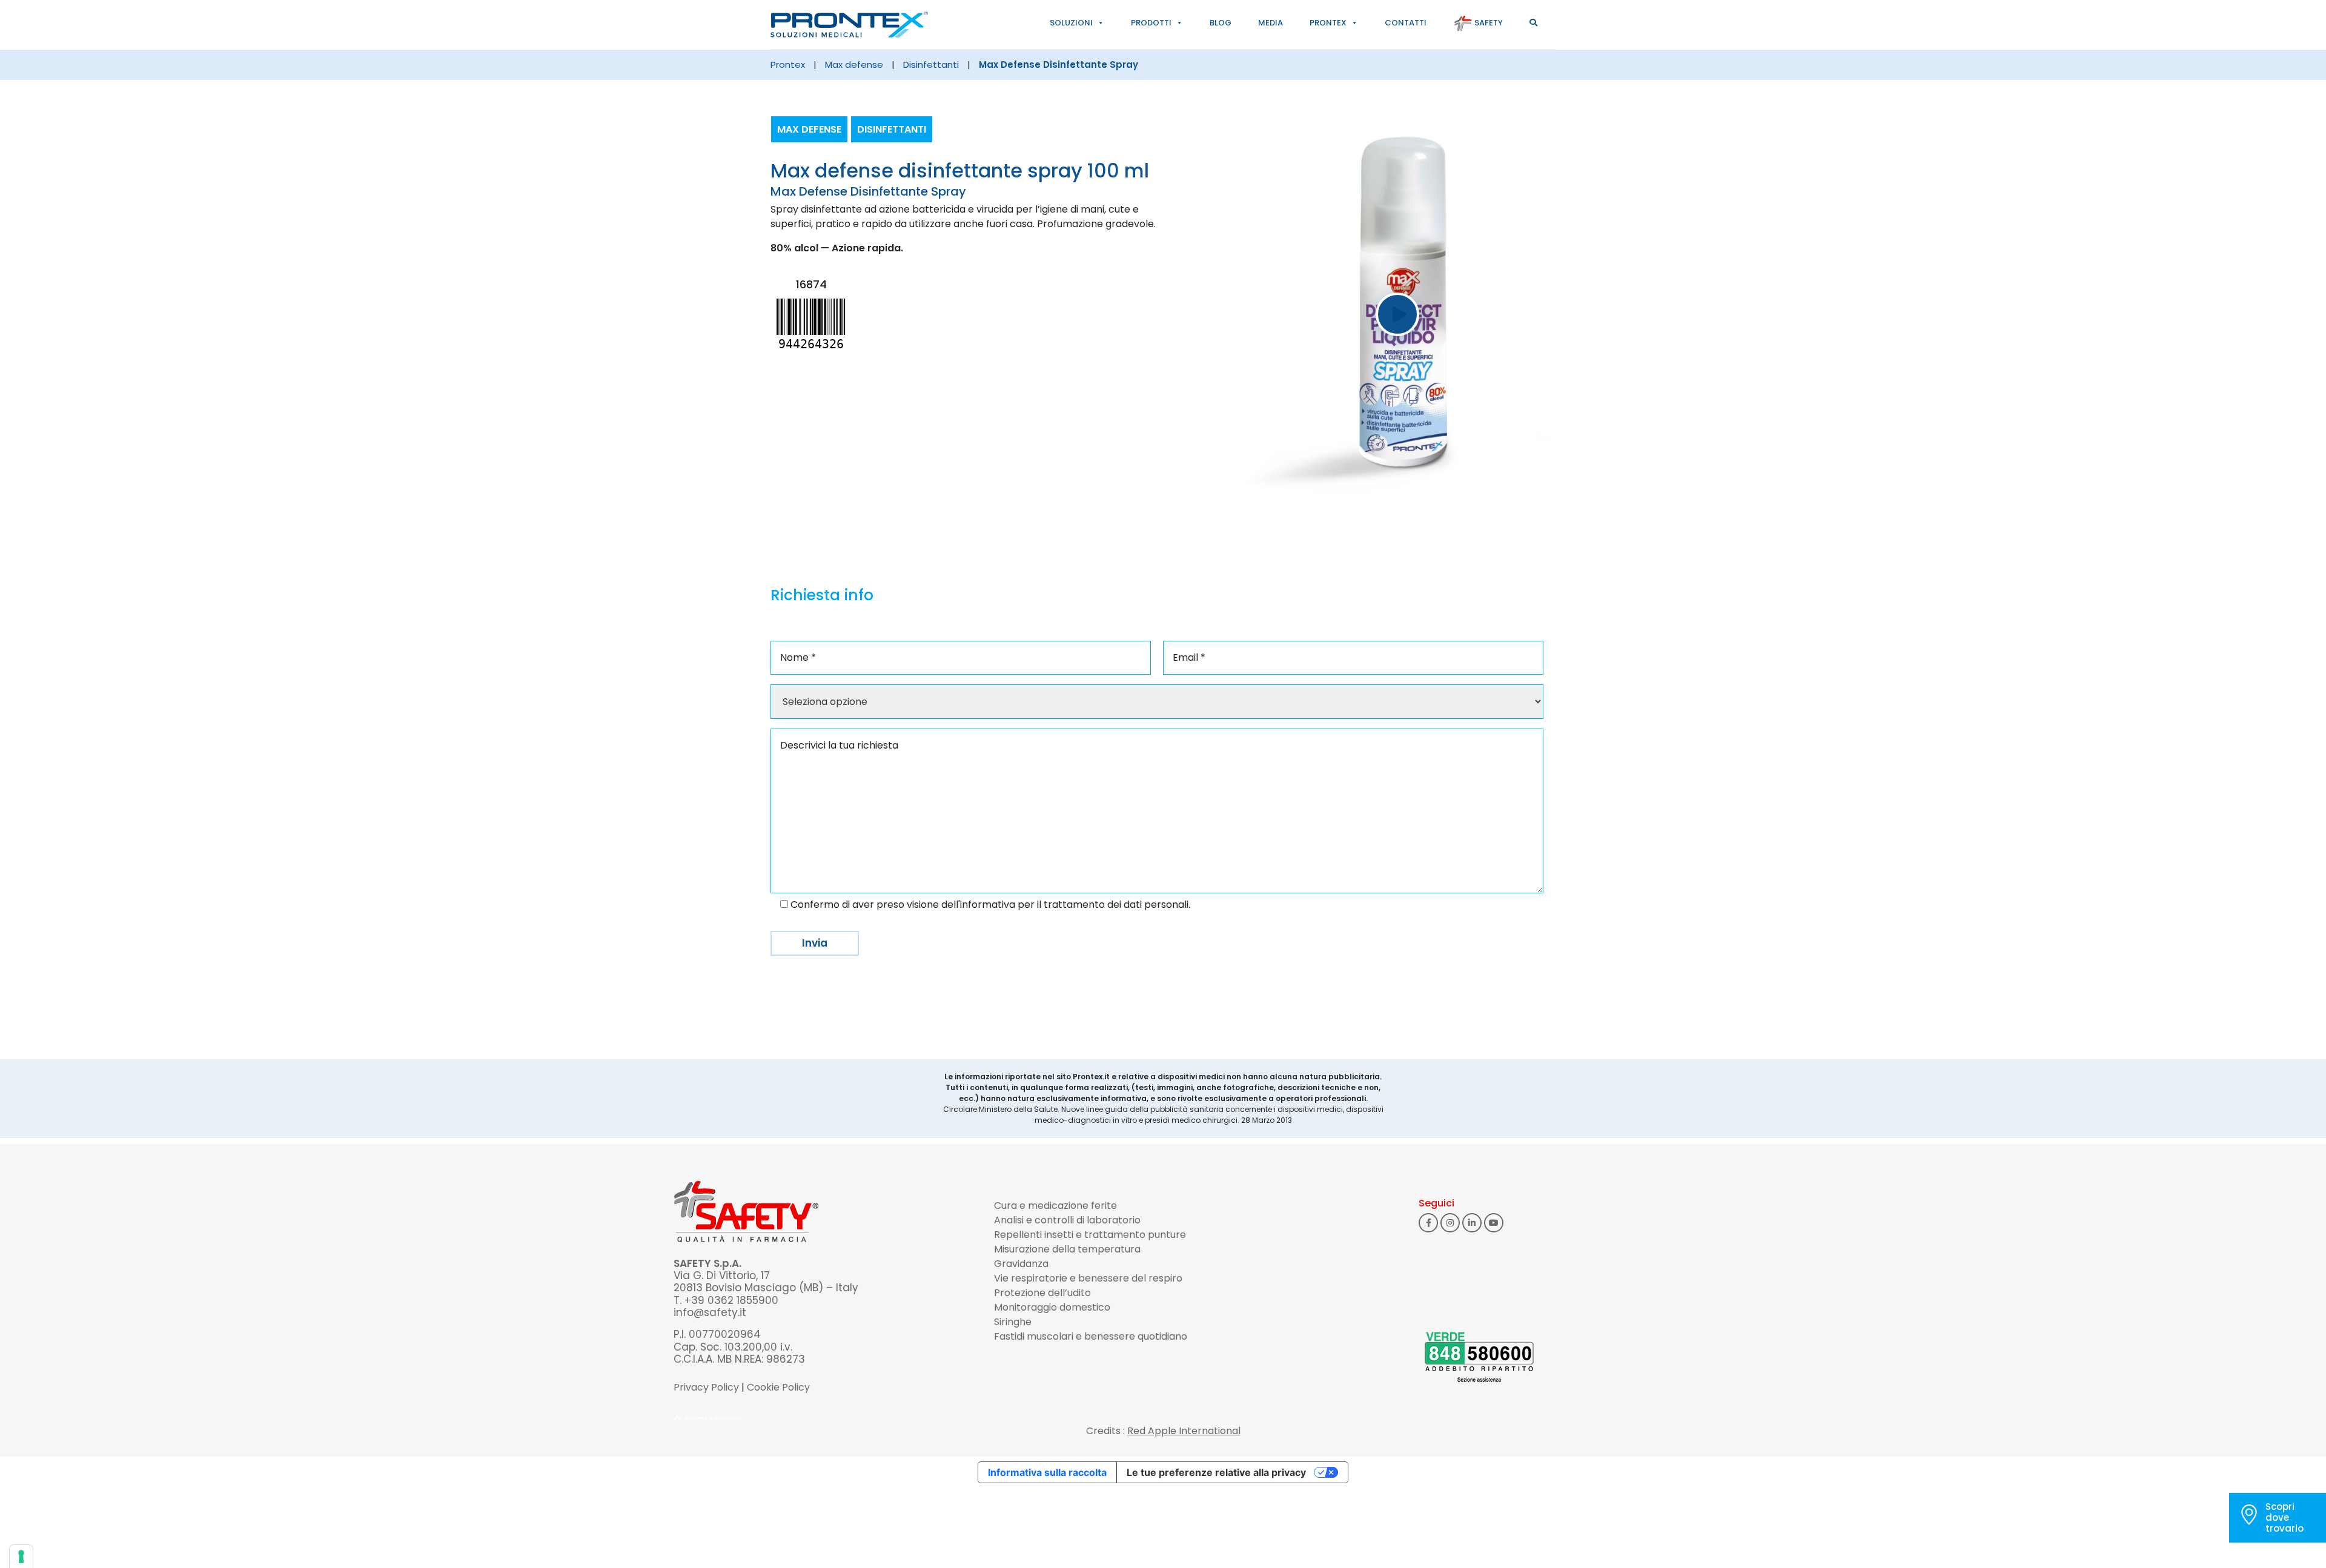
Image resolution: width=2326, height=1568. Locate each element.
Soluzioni (1071, 23)
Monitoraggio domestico (1052, 1307)
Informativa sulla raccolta (1047, 1472)
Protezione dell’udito (1042, 1293)
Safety (1488, 23)
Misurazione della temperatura (1067, 1249)
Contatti (1406, 23)
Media (1271, 23)
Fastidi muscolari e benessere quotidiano (1091, 1336)
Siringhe (1013, 1322)
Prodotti (1151, 23)
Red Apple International (1184, 1431)
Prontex (1328, 23)
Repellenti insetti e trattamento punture (1090, 1235)
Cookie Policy (778, 1387)
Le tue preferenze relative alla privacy (1216, 1472)
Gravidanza (1021, 1264)
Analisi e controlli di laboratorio (1067, 1220)
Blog (1221, 23)
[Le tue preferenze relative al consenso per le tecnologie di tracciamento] (21, 1556)
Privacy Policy (706, 1387)
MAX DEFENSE (854, 65)
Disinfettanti (931, 65)
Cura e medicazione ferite (1055, 1206)
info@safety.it (710, 1312)
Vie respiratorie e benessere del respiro (1088, 1278)
